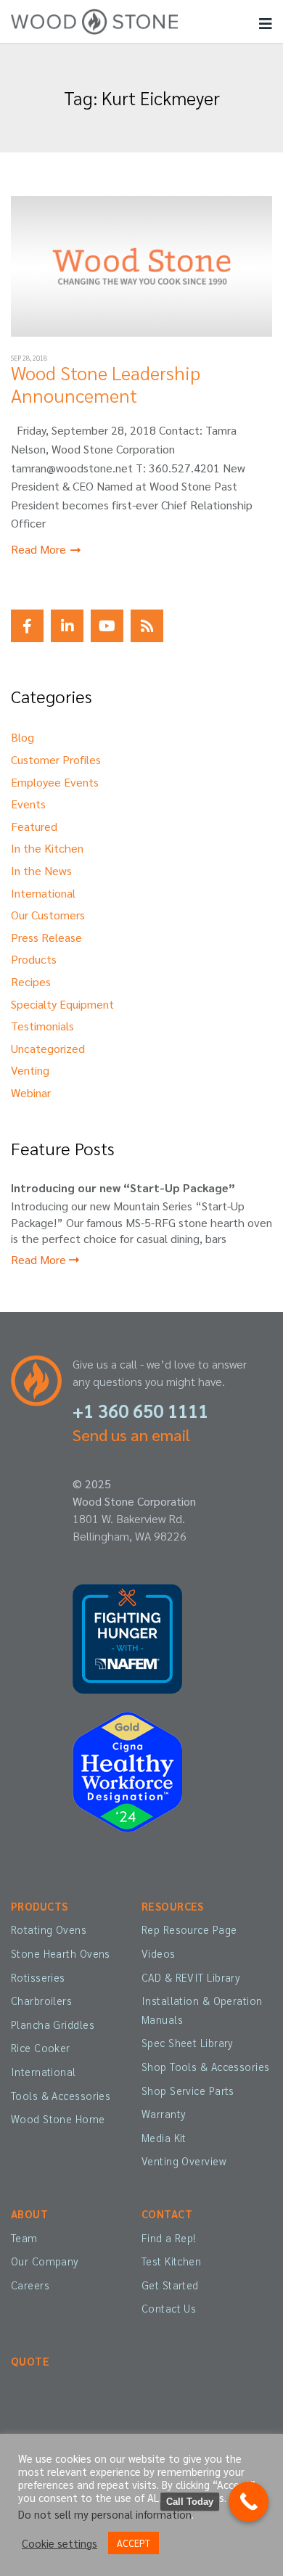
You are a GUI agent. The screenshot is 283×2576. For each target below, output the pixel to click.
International (43, 893)
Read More (40, 549)
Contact (167, 2214)
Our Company (45, 2261)
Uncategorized (48, 1048)
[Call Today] (249, 2502)
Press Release (46, 937)
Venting (30, 1070)
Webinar (31, 1092)
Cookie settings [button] (60, 2543)
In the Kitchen (47, 848)
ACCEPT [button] (134, 2543)
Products (34, 959)
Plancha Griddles (53, 2025)
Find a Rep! (169, 2238)
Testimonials (42, 1026)
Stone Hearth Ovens (61, 1953)
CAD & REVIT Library (191, 1977)
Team (24, 2238)
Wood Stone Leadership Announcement (106, 383)
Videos (159, 1953)
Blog (22, 737)
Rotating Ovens (49, 1929)
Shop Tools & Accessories (205, 2067)
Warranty (164, 2114)
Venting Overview (184, 2161)
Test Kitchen (171, 2261)
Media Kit (164, 2138)
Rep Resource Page (189, 1929)
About (29, 2214)
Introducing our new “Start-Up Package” (123, 1187)
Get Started (170, 2285)
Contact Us (169, 2308)
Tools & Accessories (61, 2096)
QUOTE (30, 2361)
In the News (41, 870)
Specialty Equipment (62, 1004)
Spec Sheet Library (188, 2043)
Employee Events (55, 782)
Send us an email (131, 1435)
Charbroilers (41, 2001)
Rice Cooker (41, 2048)
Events (28, 804)
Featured (34, 826)
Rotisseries (38, 1977)
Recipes (31, 981)
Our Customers (48, 915)
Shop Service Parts (188, 2091)
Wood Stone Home (58, 2119)
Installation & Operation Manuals (202, 2010)
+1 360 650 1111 (140, 1410)
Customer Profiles (56, 759)
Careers (30, 2285)
